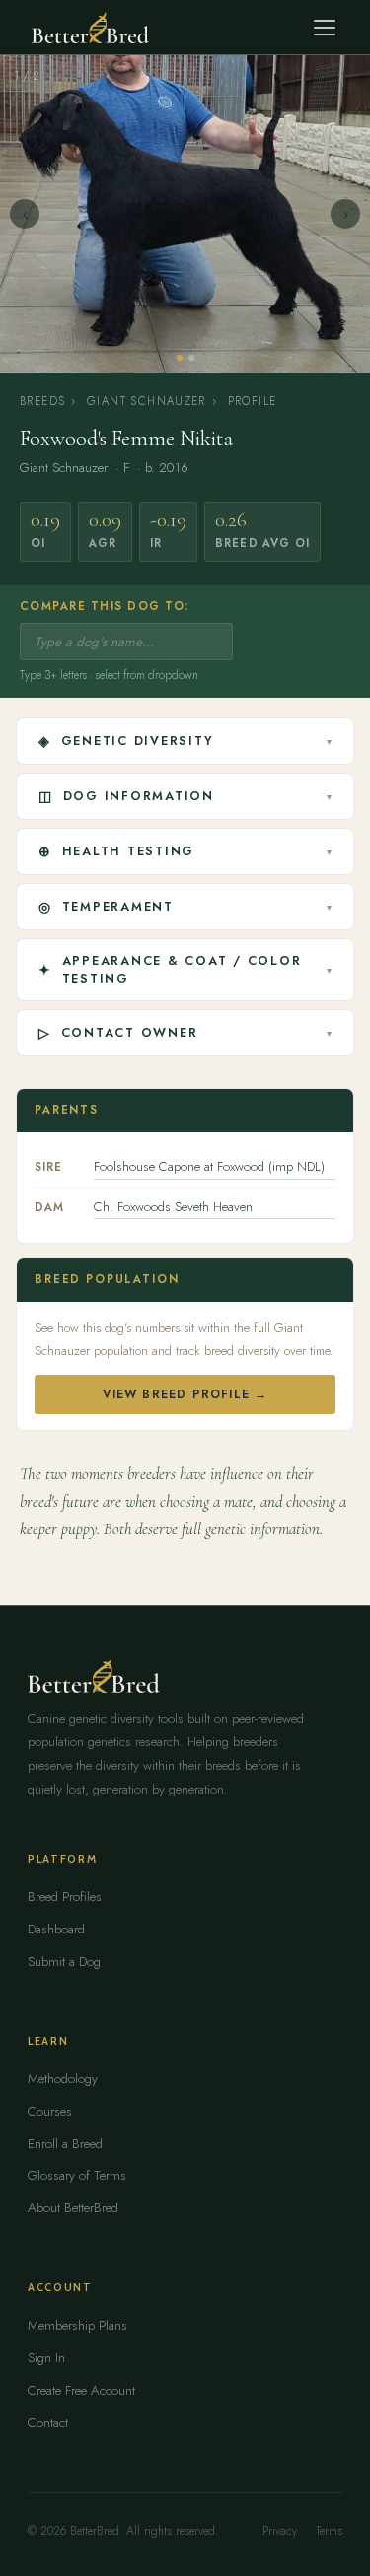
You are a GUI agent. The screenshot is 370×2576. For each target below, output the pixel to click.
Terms (329, 2531)
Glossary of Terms (77, 2175)
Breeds (42, 401)
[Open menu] (325, 28)
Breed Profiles (65, 1897)
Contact (48, 2423)
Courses (50, 2111)
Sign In (46, 2358)
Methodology (63, 2079)
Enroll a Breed (65, 2144)
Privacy (280, 2531)
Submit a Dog (64, 1962)
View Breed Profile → (185, 1394)
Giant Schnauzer (147, 401)
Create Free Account (81, 2390)
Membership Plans (77, 2325)
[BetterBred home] (90, 28)
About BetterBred (73, 2208)
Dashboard (56, 1929)
